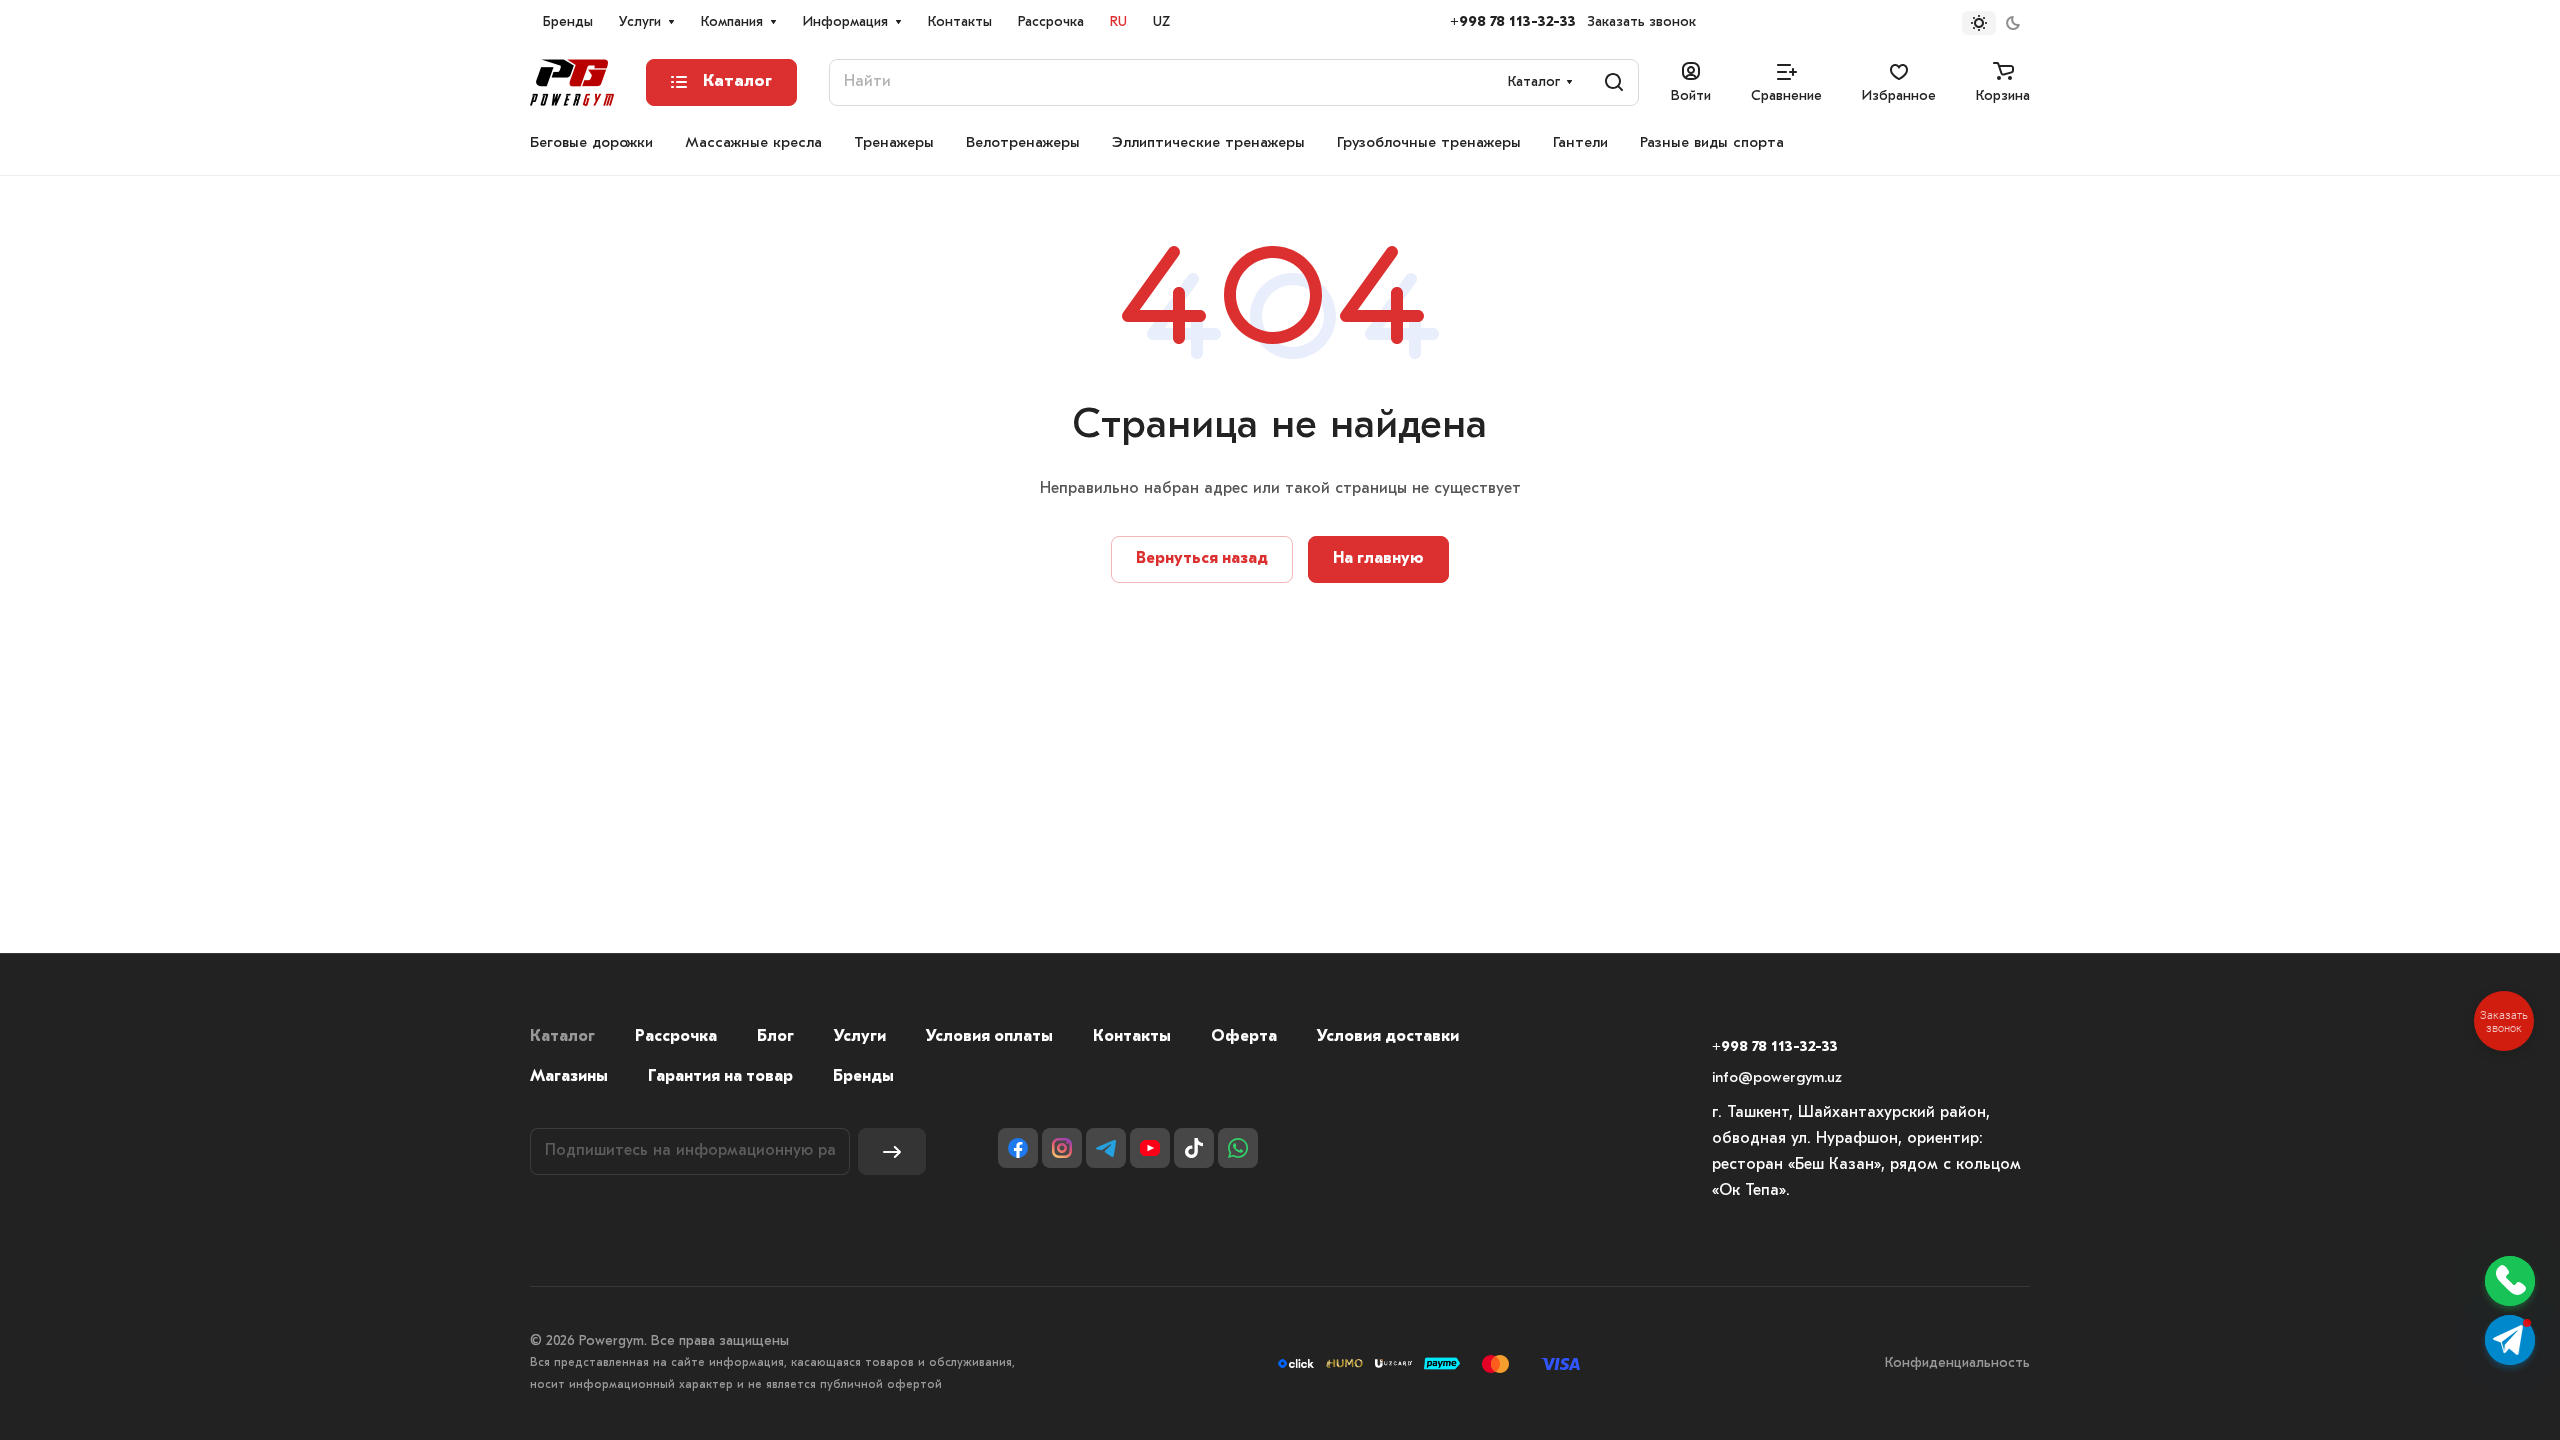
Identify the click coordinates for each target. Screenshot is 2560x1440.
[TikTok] (1194, 1148)
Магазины (569, 1077)
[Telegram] (1106, 1148)
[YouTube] (1150, 1148)
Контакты (1132, 1037)
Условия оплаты (989, 1037)
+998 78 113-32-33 (1513, 22)
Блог (775, 1037)
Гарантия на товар (720, 1077)
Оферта (1244, 1037)
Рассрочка (676, 1037)
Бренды (863, 1077)
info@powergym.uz (1777, 1078)
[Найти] (1614, 82)
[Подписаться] (892, 1151)
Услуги (860, 1037)
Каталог (562, 1037)
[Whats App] (1238, 1148)
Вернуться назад (1202, 559)
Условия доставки (1388, 1037)
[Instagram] (1062, 1148)
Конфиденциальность (1957, 1363)
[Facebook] (1018, 1148)
